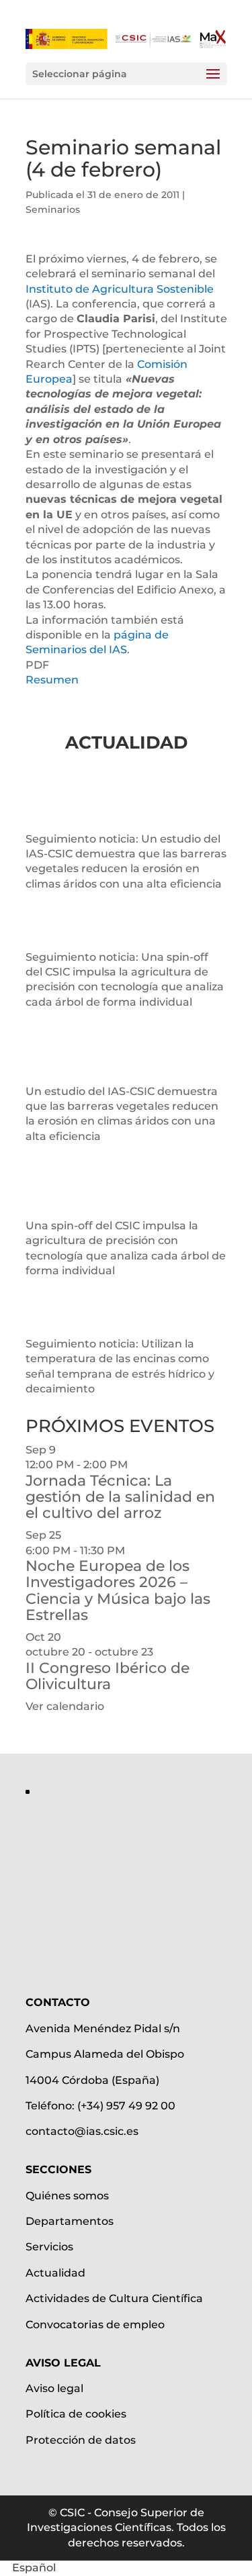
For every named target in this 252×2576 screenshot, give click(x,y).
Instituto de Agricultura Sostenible (120, 289)
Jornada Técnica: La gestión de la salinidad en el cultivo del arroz (120, 1497)
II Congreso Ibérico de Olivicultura (108, 1676)
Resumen (52, 680)
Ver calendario (65, 1706)
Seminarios (53, 209)
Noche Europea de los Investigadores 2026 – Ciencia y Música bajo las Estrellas (118, 1590)
